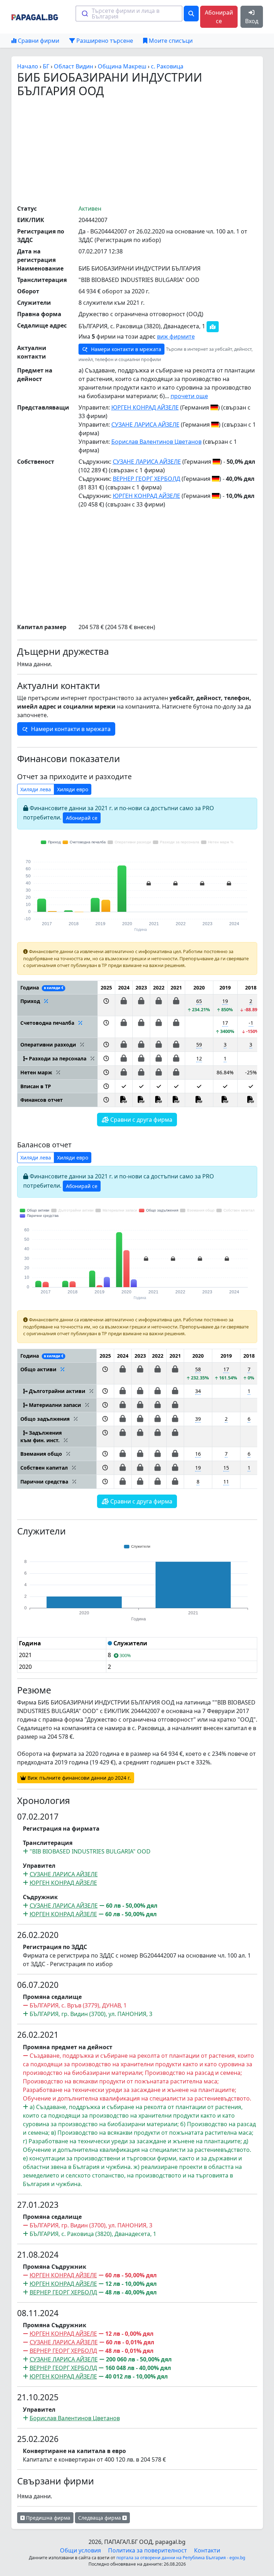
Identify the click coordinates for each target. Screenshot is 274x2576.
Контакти (207, 2550)
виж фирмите (176, 336)
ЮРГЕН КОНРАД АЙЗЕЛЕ (145, 407)
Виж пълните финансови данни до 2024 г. (78, 1778)
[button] (106, 1005)
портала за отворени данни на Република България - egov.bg (181, 2558)
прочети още (189, 396)
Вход (252, 21)
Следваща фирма (100, 2518)
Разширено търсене (104, 41)
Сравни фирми (38, 41)
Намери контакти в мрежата (125, 349)
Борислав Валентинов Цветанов (156, 442)
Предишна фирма (47, 2518)
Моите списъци (170, 41)
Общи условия (80, 2550)
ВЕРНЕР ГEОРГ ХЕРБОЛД (146, 479)
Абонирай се (219, 17)
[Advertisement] (146, 151)
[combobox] (129, 14)
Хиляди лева (36, 789)
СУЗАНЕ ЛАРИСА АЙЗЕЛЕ (145, 425)
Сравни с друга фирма (141, 1120)
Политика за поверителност (148, 2550)
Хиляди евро (73, 789)
